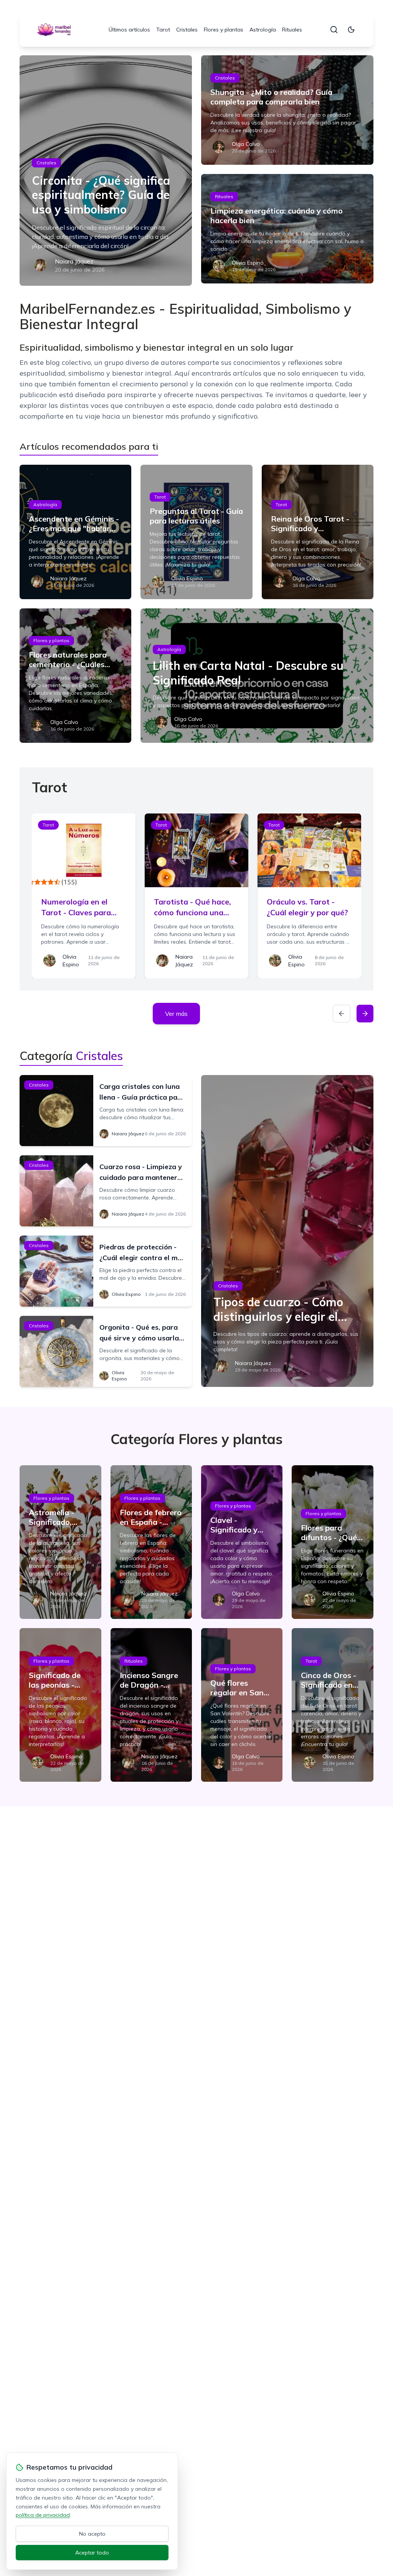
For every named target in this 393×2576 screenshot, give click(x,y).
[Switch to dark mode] (351, 30)
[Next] (365, 1014)
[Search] (334, 30)
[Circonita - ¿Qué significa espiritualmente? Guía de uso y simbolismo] (106, 171)
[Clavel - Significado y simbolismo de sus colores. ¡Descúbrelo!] (242, 1542)
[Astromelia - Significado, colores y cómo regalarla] (60, 1542)
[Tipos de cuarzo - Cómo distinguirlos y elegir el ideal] (287, 1231)
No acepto (92, 2534)
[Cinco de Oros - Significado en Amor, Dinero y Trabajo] (332, 1705)
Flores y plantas (224, 30)
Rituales (292, 30)
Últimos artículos (129, 30)
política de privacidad (43, 2515)
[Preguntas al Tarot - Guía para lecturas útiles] (196, 532)
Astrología (263, 30)
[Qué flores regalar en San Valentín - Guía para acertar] (242, 1705)
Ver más (176, 1014)
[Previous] (342, 1014)
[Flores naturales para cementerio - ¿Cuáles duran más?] (75, 676)
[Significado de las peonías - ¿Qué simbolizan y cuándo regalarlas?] (60, 1705)
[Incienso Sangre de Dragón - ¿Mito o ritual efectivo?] (151, 1705)
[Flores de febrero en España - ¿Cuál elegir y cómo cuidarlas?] (151, 1542)
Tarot (163, 30)
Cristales (187, 30)
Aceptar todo (92, 2553)
